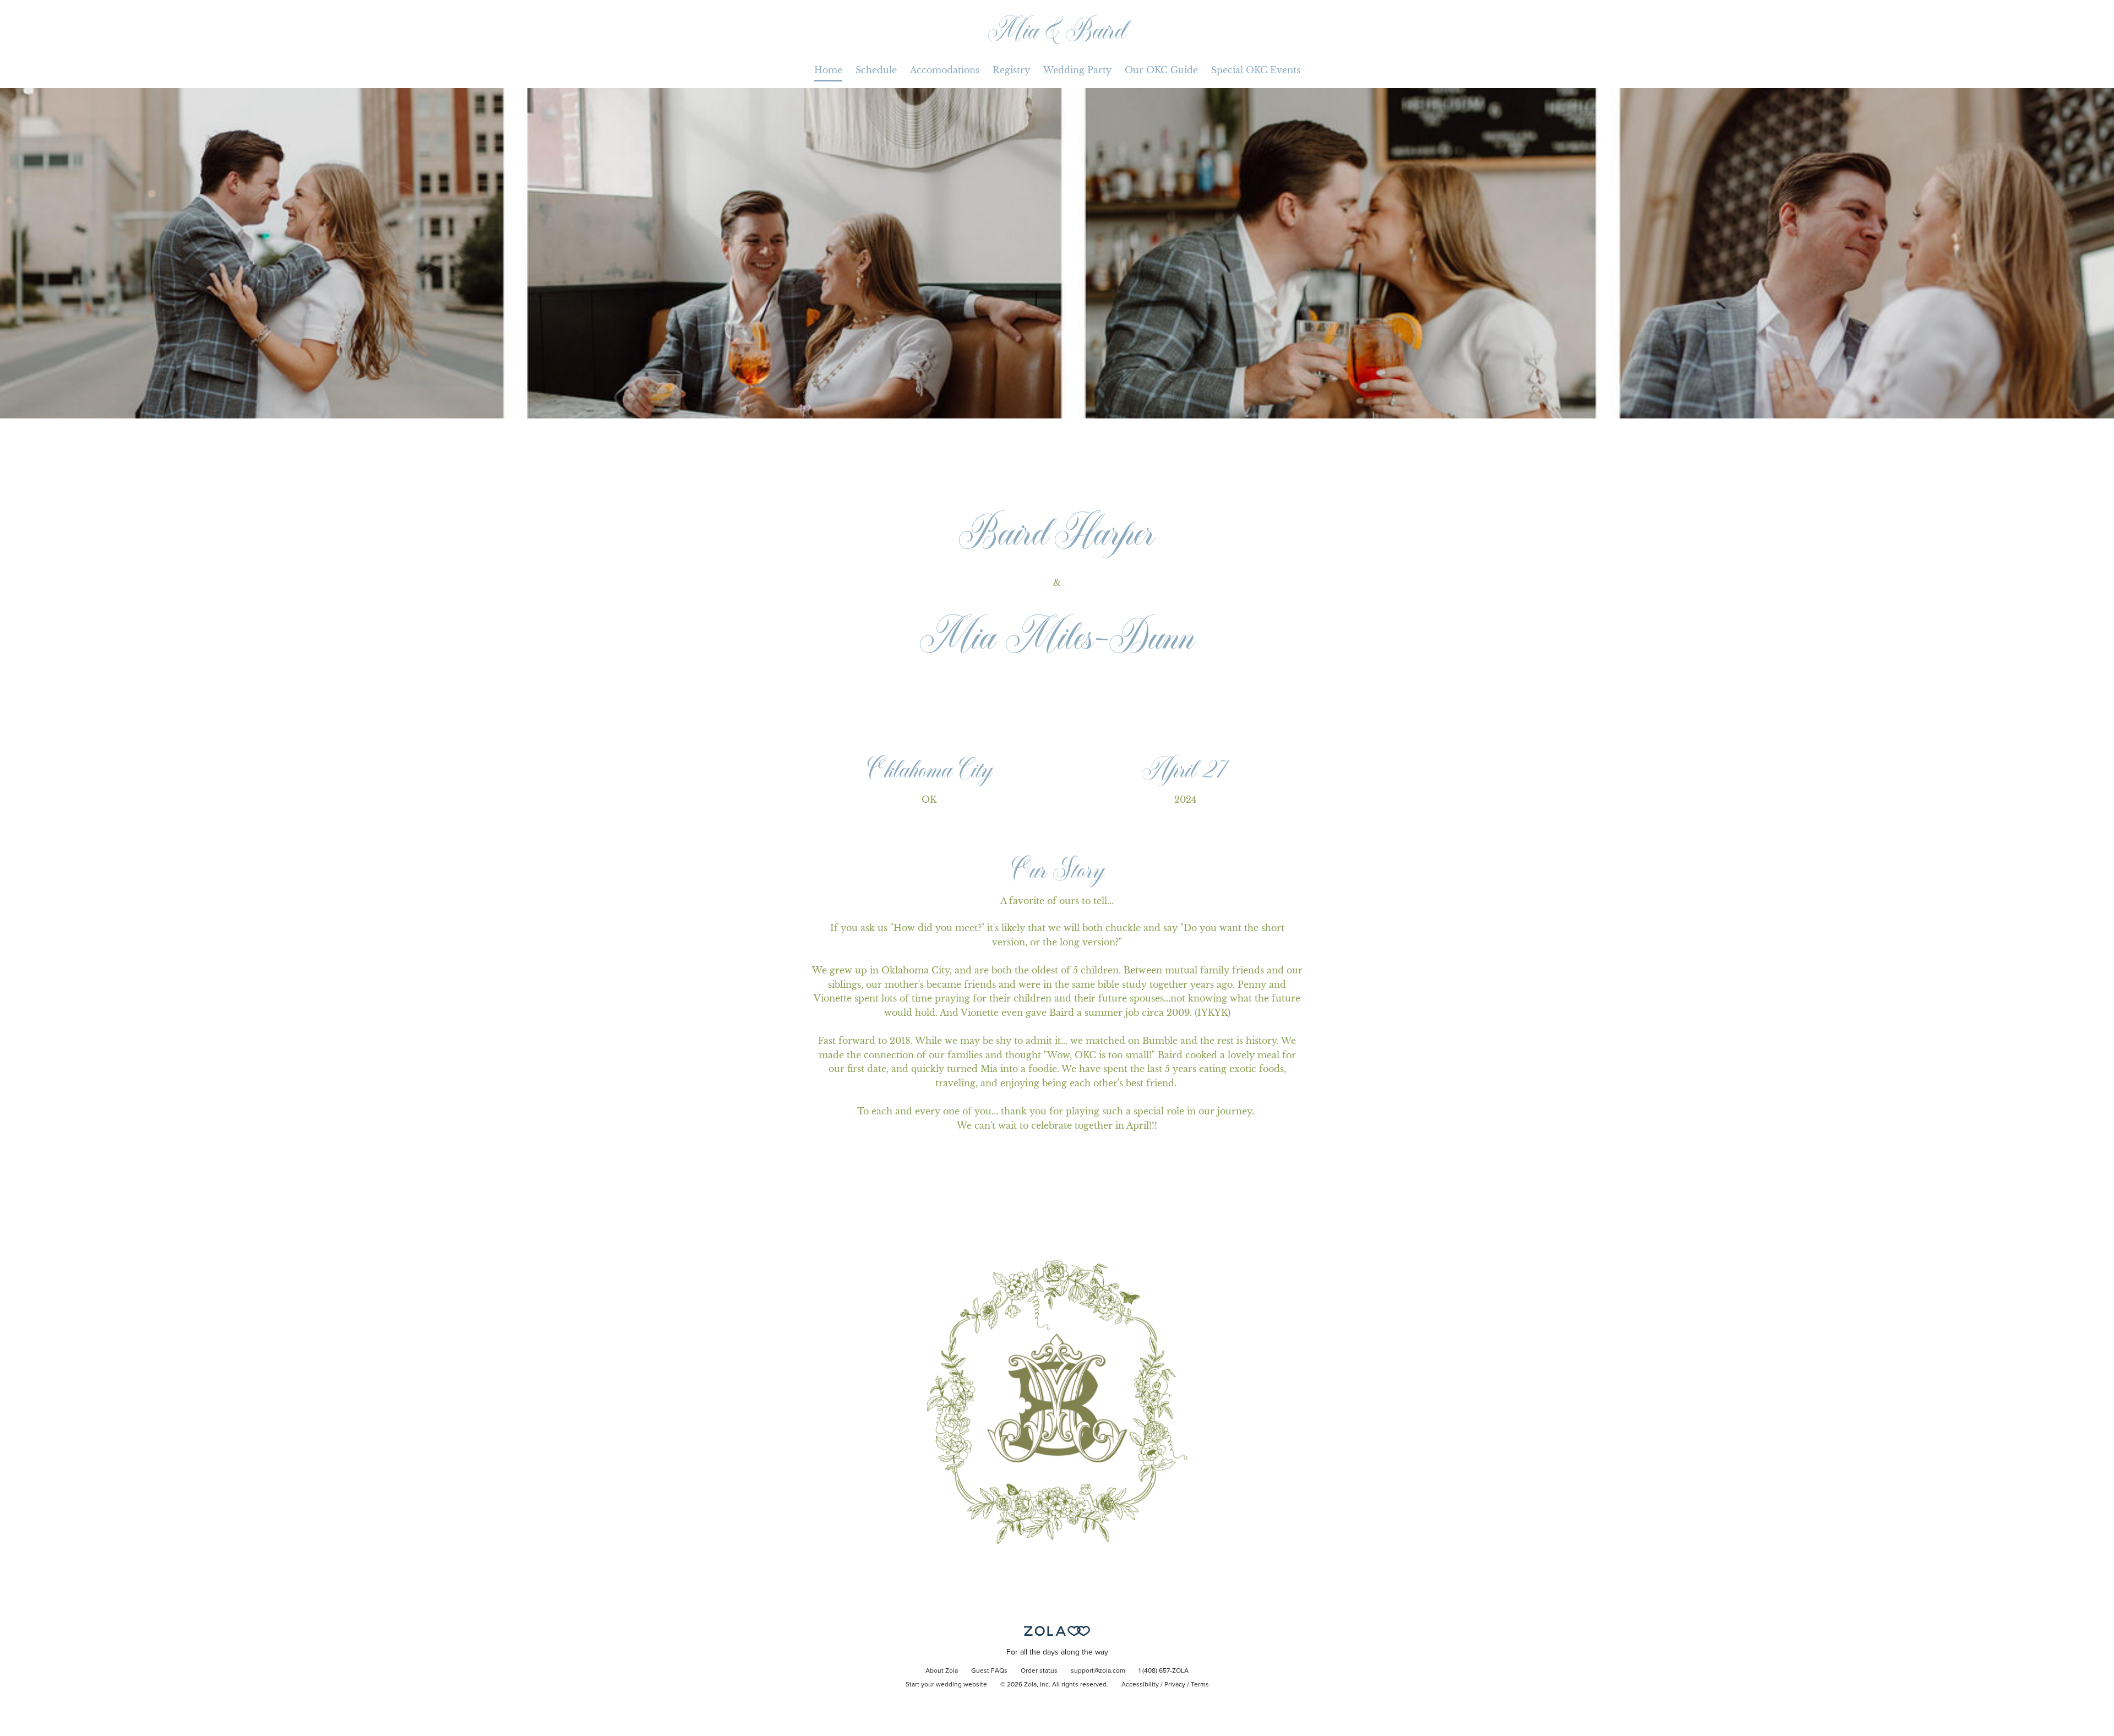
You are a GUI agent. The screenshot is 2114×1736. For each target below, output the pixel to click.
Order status (1039, 1671)
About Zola (942, 1671)
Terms (1200, 1685)
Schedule (876, 70)
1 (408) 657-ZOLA (1164, 1671)
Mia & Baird (1057, 29)
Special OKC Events (1256, 70)
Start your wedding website (946, 1685)
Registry (1011, 70)
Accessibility (1140, 1685)
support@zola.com (1098, 1671)
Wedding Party (1077, 70)
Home (828, 70)
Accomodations (945, 70)
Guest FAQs (989, 1671)
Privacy (1175, 1685)
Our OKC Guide (1161, 70)
